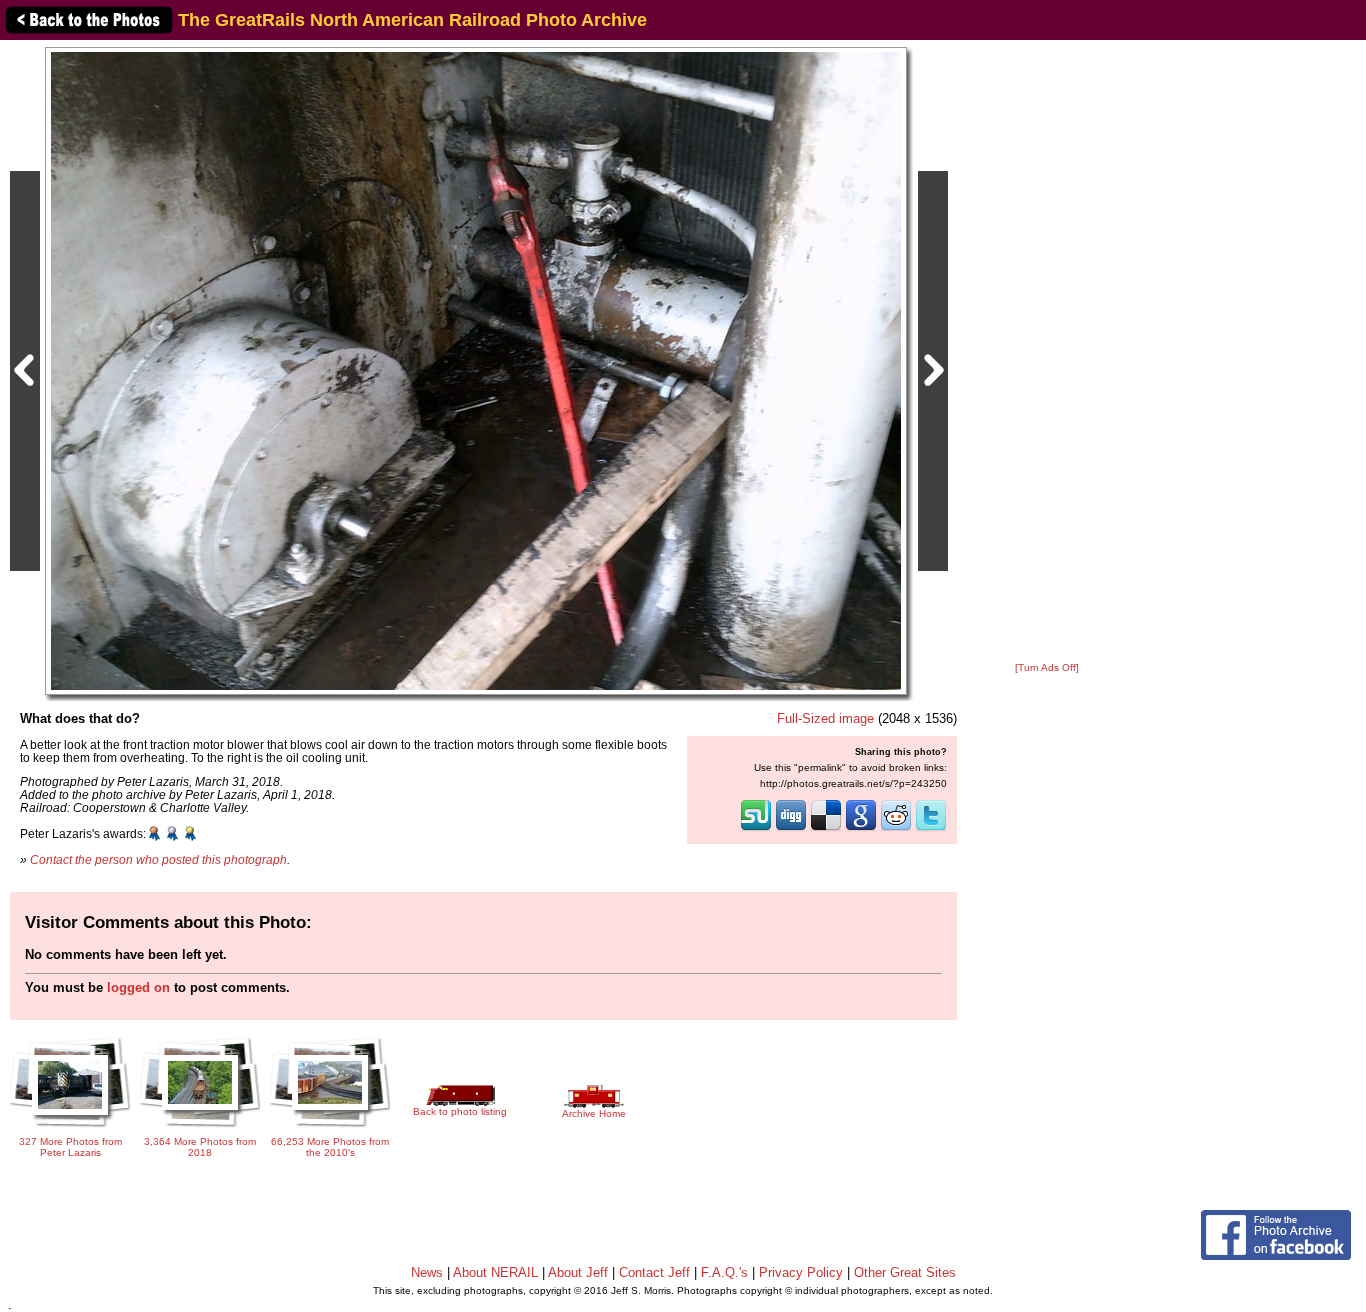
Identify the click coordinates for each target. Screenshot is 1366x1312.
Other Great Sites (905, 1272)
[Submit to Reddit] (896, 829)
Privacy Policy (801, 1272)
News (427, 1272)
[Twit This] (931, 829)
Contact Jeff (654, 1272)
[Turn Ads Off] (1047, 667)
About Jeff (578, 1272)
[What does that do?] (476, 370)
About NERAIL (495, 1272)
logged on (138, 987)
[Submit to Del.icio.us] (826, 829)
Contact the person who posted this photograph (158, 859)
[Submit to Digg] (791, 829)
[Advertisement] (1047, 352)
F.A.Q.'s (724, 1272)
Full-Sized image (825, 718)
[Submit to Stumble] (756, 829)
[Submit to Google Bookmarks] (861, 829)
